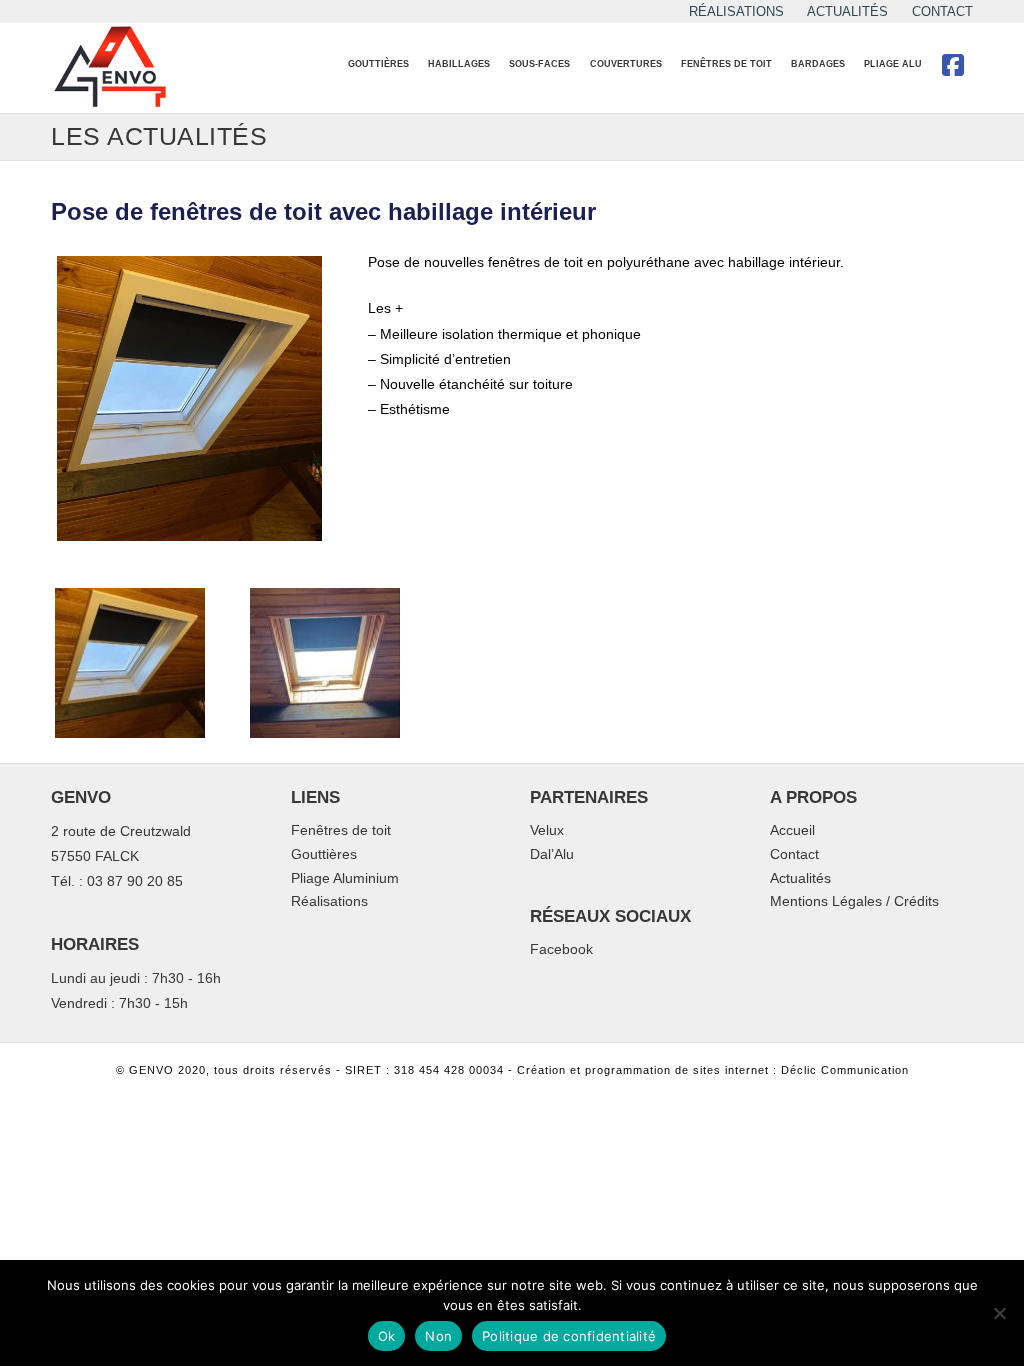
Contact (794, 855)
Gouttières (324, 855)
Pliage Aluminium (345, 879)
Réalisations (329, 902)
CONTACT (942, 11)
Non (438, 1336)
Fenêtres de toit (341, 831)
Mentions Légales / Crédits (854, 902)
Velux (547, 831)
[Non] (999, 1313)
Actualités (800, 879)
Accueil (792, 831)
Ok (387, 1336)
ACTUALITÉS (847, 11)
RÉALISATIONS (736, 11)
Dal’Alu (552, 855)
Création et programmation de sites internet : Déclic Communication (713, 1070)
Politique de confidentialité (569, 1336)
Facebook (561, 950)
